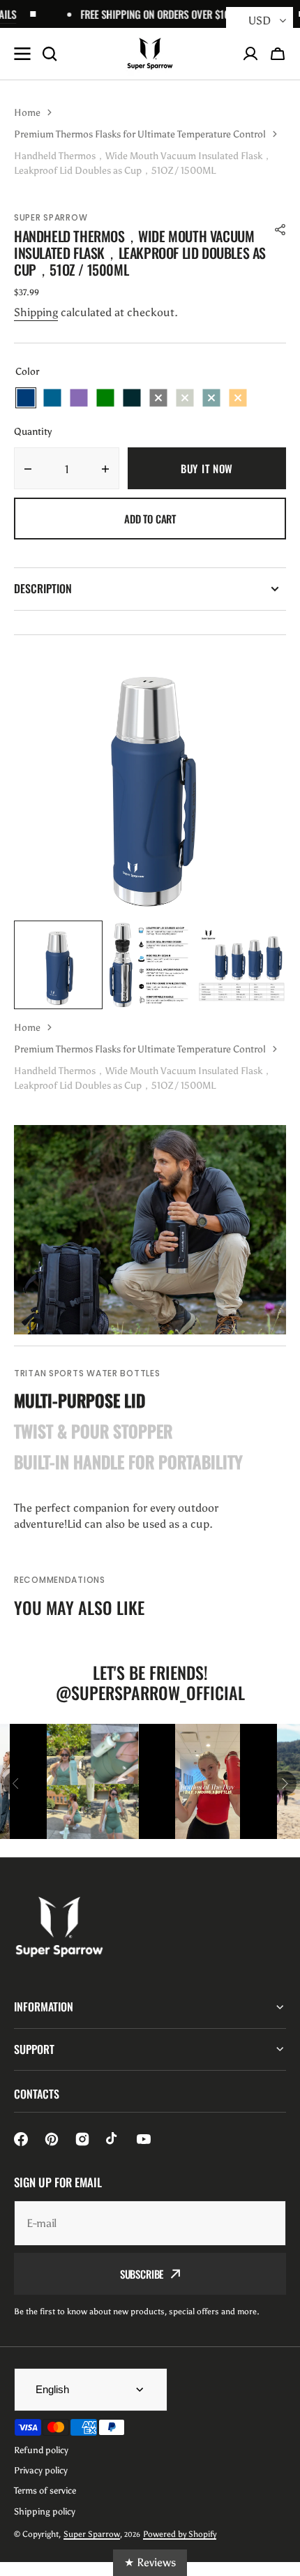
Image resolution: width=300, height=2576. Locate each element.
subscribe (142, 2274)
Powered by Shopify (180, 2534)
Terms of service (45, 2491)
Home (27, 113)
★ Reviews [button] (150, 2562)
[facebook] (21, 2139)
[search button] (50, 54)
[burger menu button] (22, 54)
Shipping (36, 312)
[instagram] (82, 2139)
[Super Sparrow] (150, 54)
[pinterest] (52, 2139)
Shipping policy (45, 2511)
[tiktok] (113, 2139)
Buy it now (207, 468)
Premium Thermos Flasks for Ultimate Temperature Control (140, 134)
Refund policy (41, 2450)
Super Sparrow (92, 2534)
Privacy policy (41, 2470)
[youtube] (144, 2139)
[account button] (250, 54)
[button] (278, 54)
